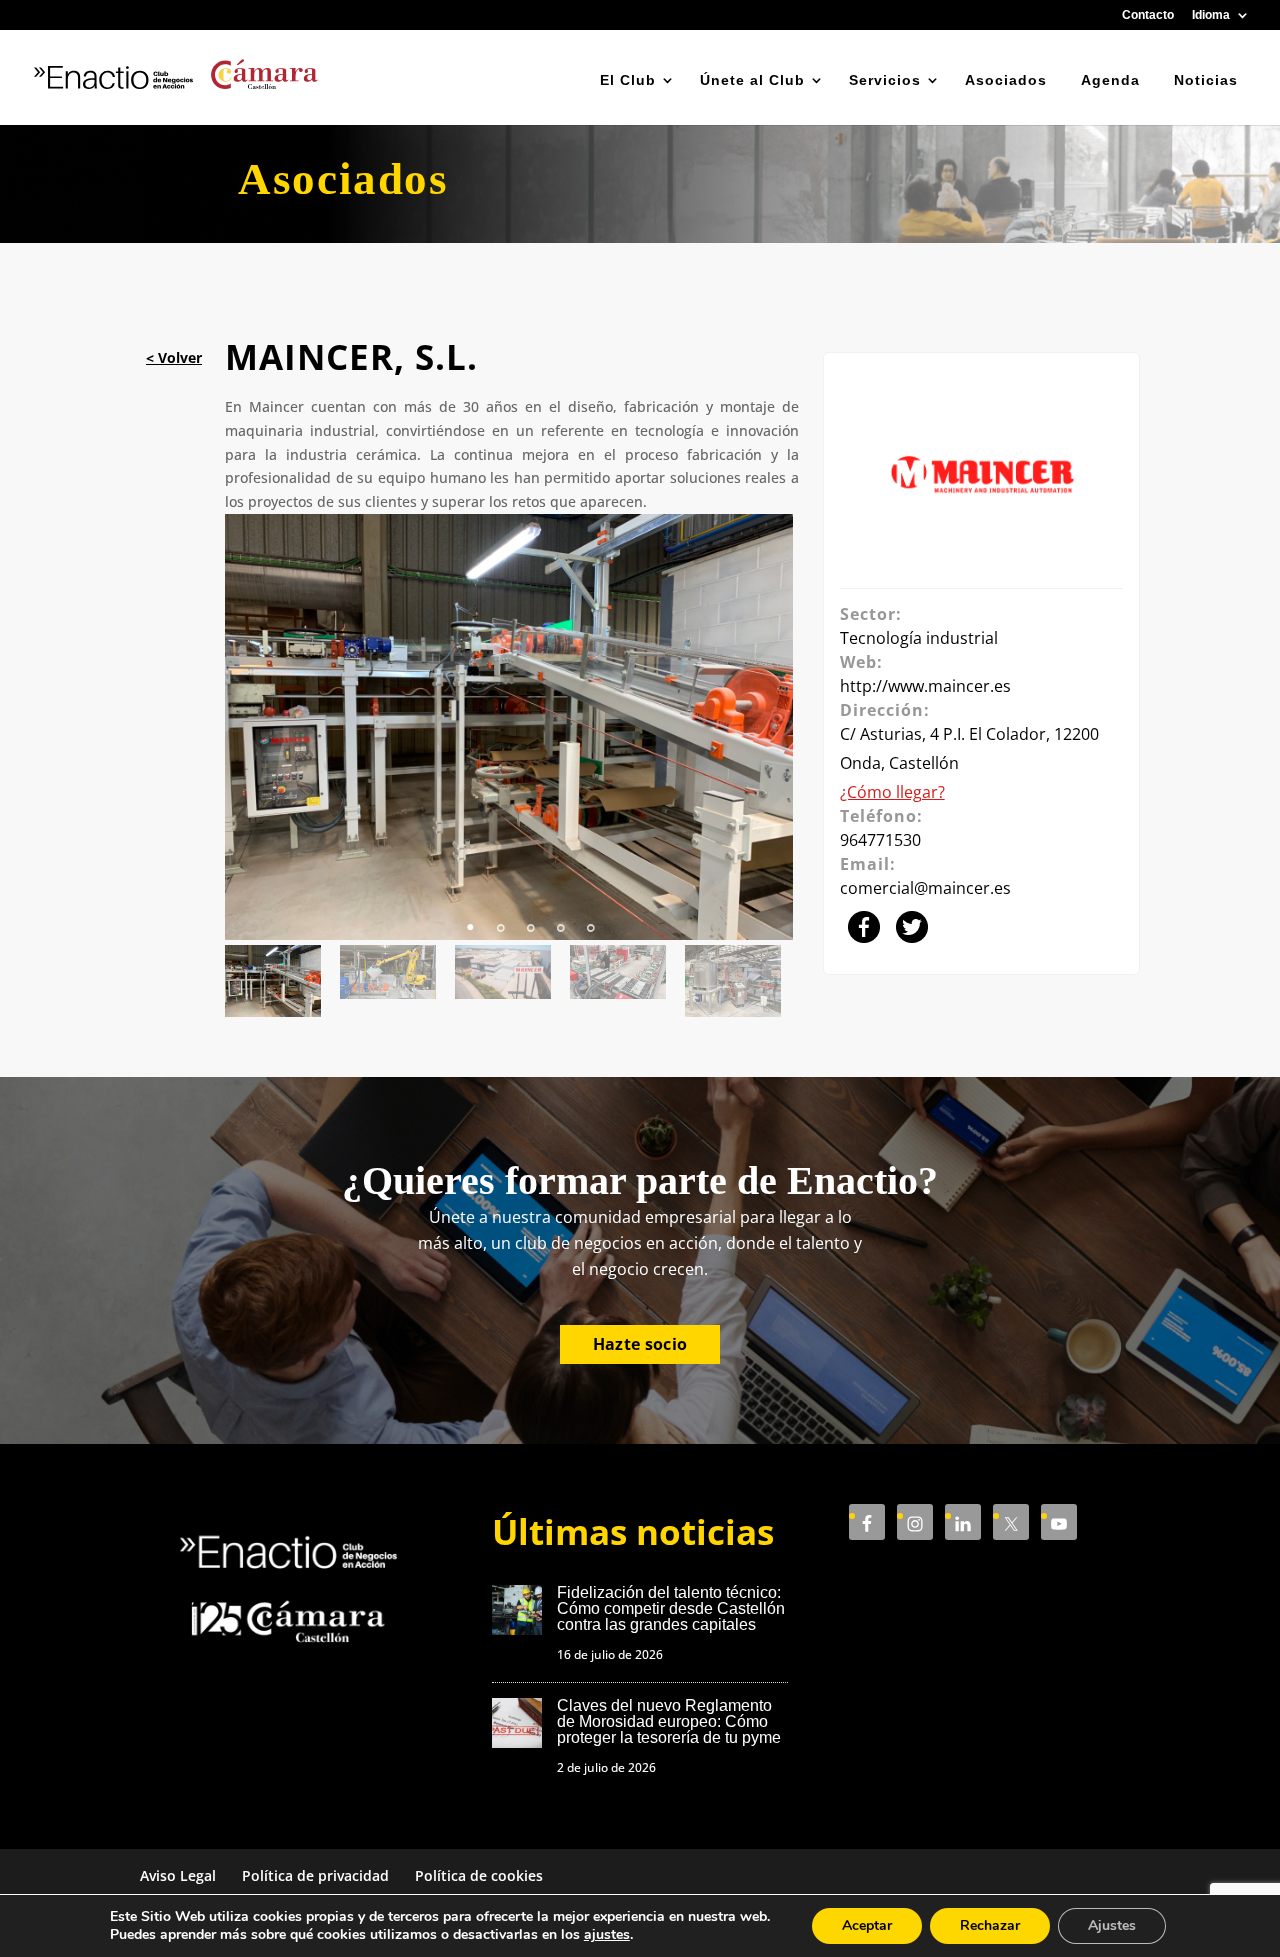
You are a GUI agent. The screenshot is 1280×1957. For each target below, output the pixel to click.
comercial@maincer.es (925, 888)
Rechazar (990, 1925)
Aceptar (867, 1925)
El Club (628, 80)
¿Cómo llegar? (892, 792)
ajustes (607, 1935)
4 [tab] (561, 917)
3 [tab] (531, 917)
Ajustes (1112, 1925)
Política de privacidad (315, 1875)
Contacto (1148, 15)
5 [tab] (591, 917)
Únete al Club (752, 80)
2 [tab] (501, 917)
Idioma (1211, 15)
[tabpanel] (512, 727)
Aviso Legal (178, 1875)
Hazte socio (640, 1344)
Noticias (1206, 80)
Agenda (1110, 80)
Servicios (885, 80)
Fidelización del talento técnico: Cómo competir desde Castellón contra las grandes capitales (671, 1608)
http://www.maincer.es (925, 686)
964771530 (880, 840)
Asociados (1006, 80)
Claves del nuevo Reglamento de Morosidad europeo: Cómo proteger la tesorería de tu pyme (669, 1721)
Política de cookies (479, 1875)
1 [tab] (471, 917)
